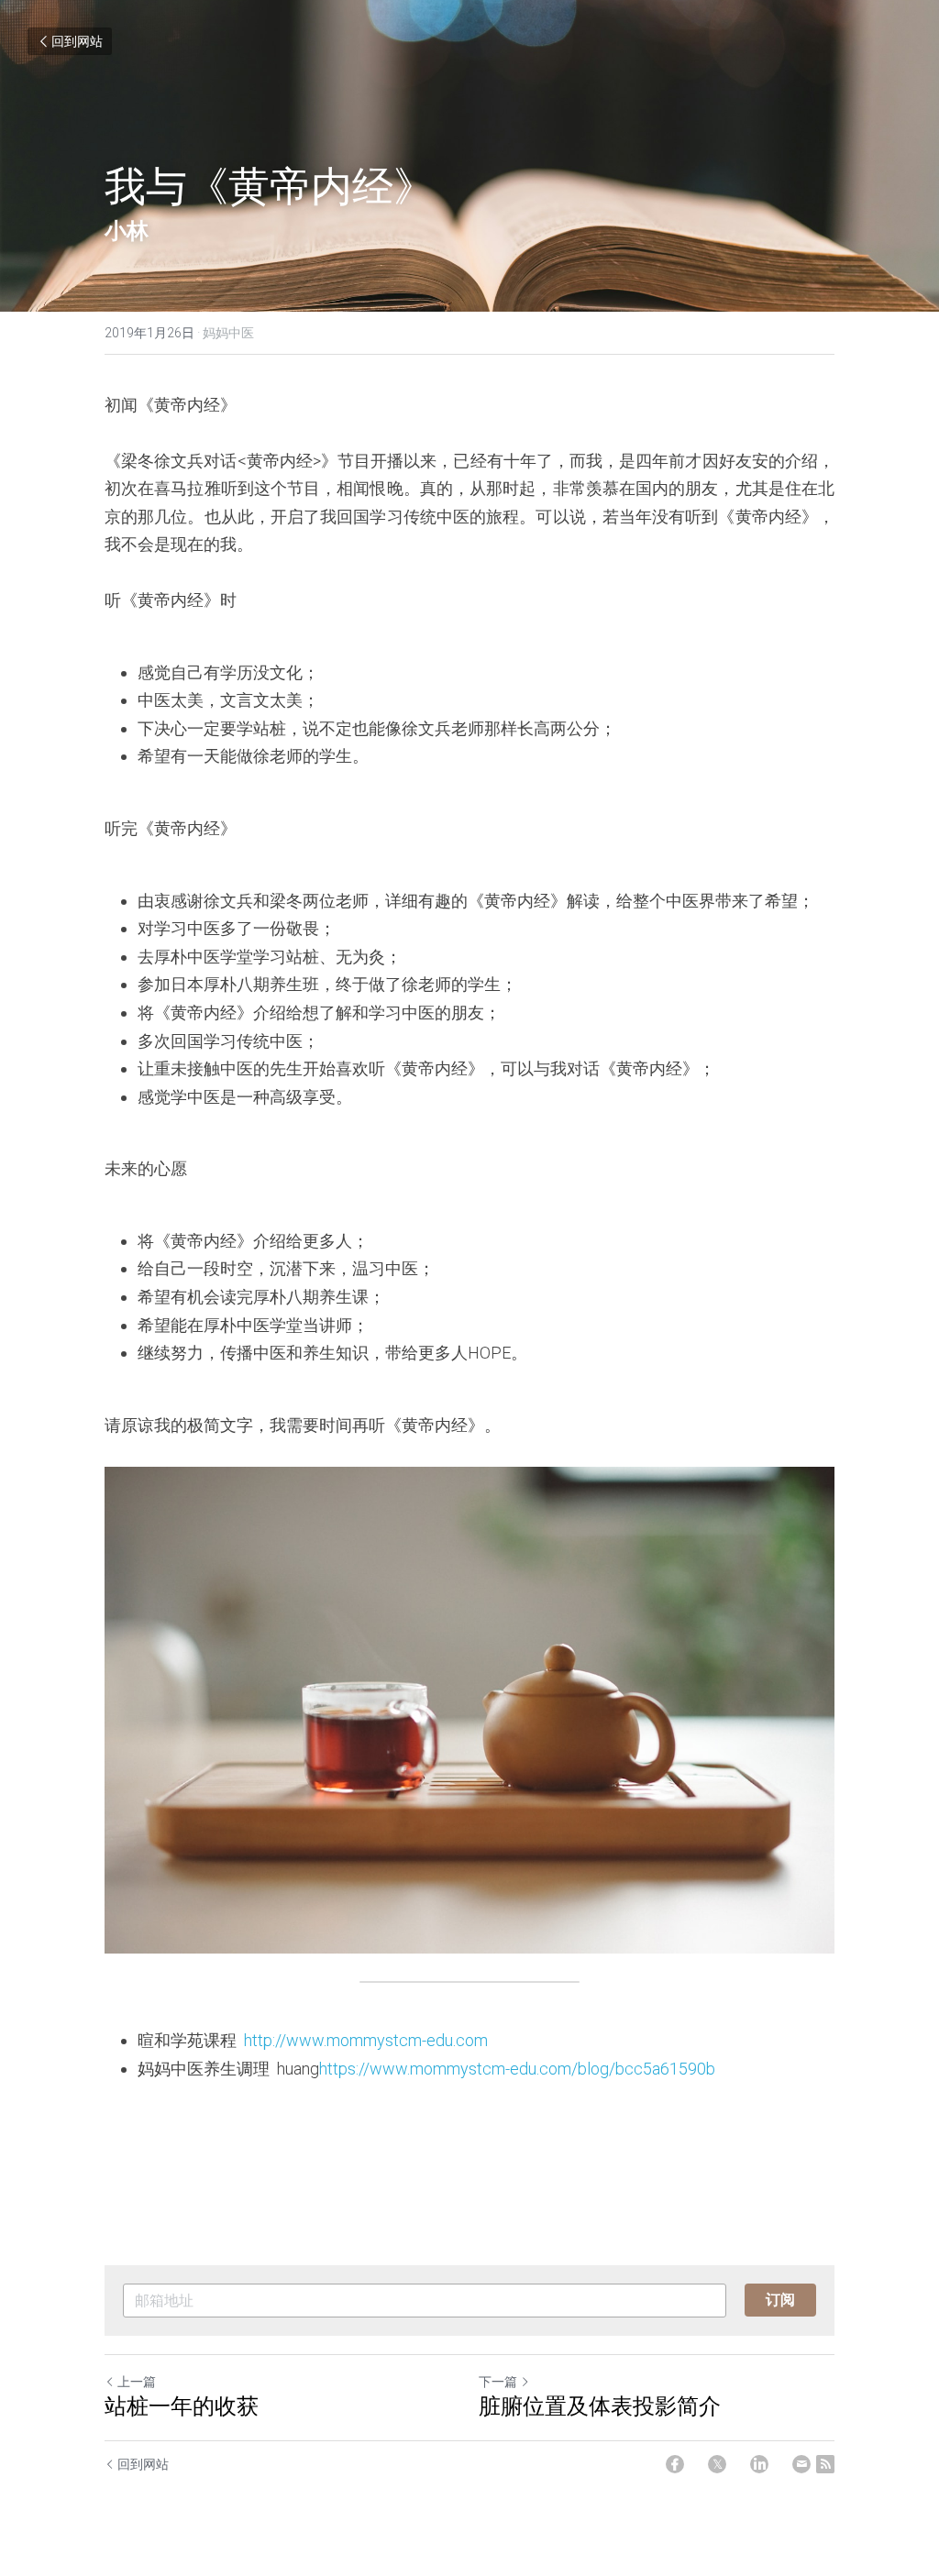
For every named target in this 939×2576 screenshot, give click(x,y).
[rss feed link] (825, 2464)
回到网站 (77, 41)
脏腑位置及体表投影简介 (600, 2406)
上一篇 (137, 2382)
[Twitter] (717, 2464)
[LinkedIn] (759, 2464)
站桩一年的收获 (182, 2406)
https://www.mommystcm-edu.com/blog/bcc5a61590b (517, 2069)
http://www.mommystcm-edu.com (366, 2040)
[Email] (801, 2464)
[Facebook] (675, 2464)
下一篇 (498, 2382)
